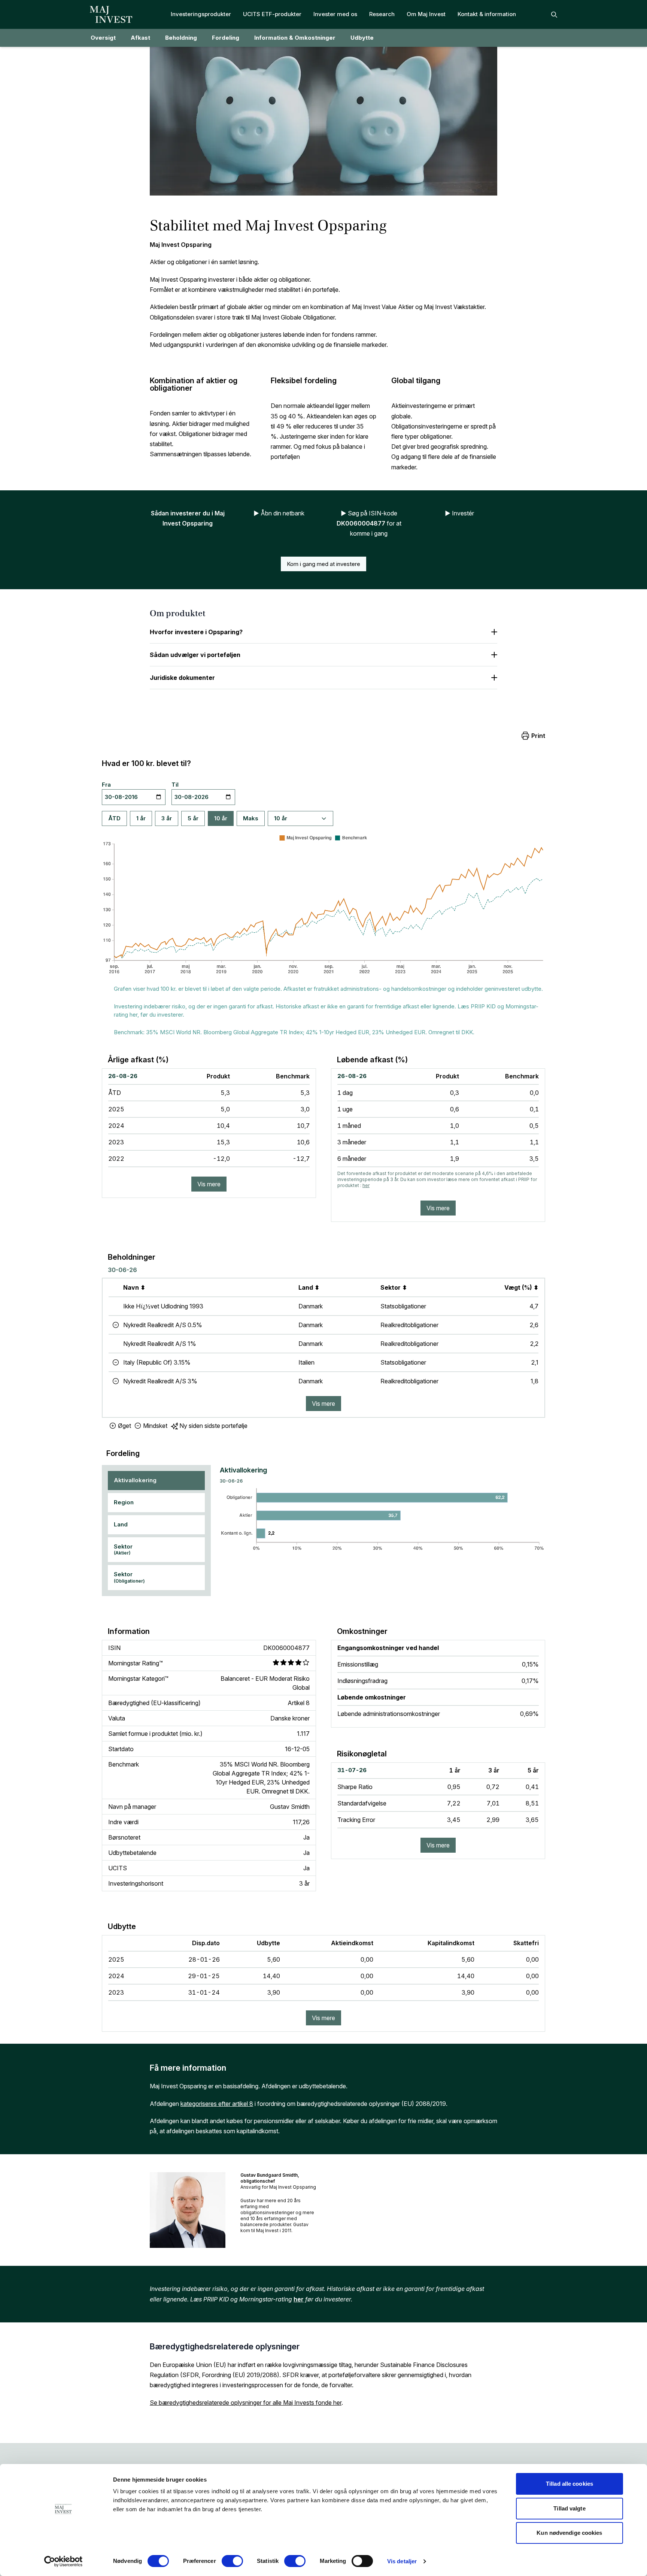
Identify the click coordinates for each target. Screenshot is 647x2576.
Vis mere (209, 1184)
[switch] (232, 2561)
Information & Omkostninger (295, 38)
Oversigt (103, 38)
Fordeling (226, 38)
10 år (221, 818)
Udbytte (362, 38)
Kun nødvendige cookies (569, 2533)
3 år (167, 818)
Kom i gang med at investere (323, 564)
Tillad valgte (569, 2508)
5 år (193, 818)
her (366, 1185)
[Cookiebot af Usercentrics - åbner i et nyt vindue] (63, 2561)
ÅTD (114, 818)
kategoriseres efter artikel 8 (217, 2104)
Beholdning (181, 38)
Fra (106, 785)
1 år (141, 818)
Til (175, 785)
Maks (251, 818)
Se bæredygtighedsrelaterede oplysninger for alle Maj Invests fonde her (246, 2403)
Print (538, 736)
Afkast (140, 38)
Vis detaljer (402, 2561)
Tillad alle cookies (569, 2484)
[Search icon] (554, 15)
